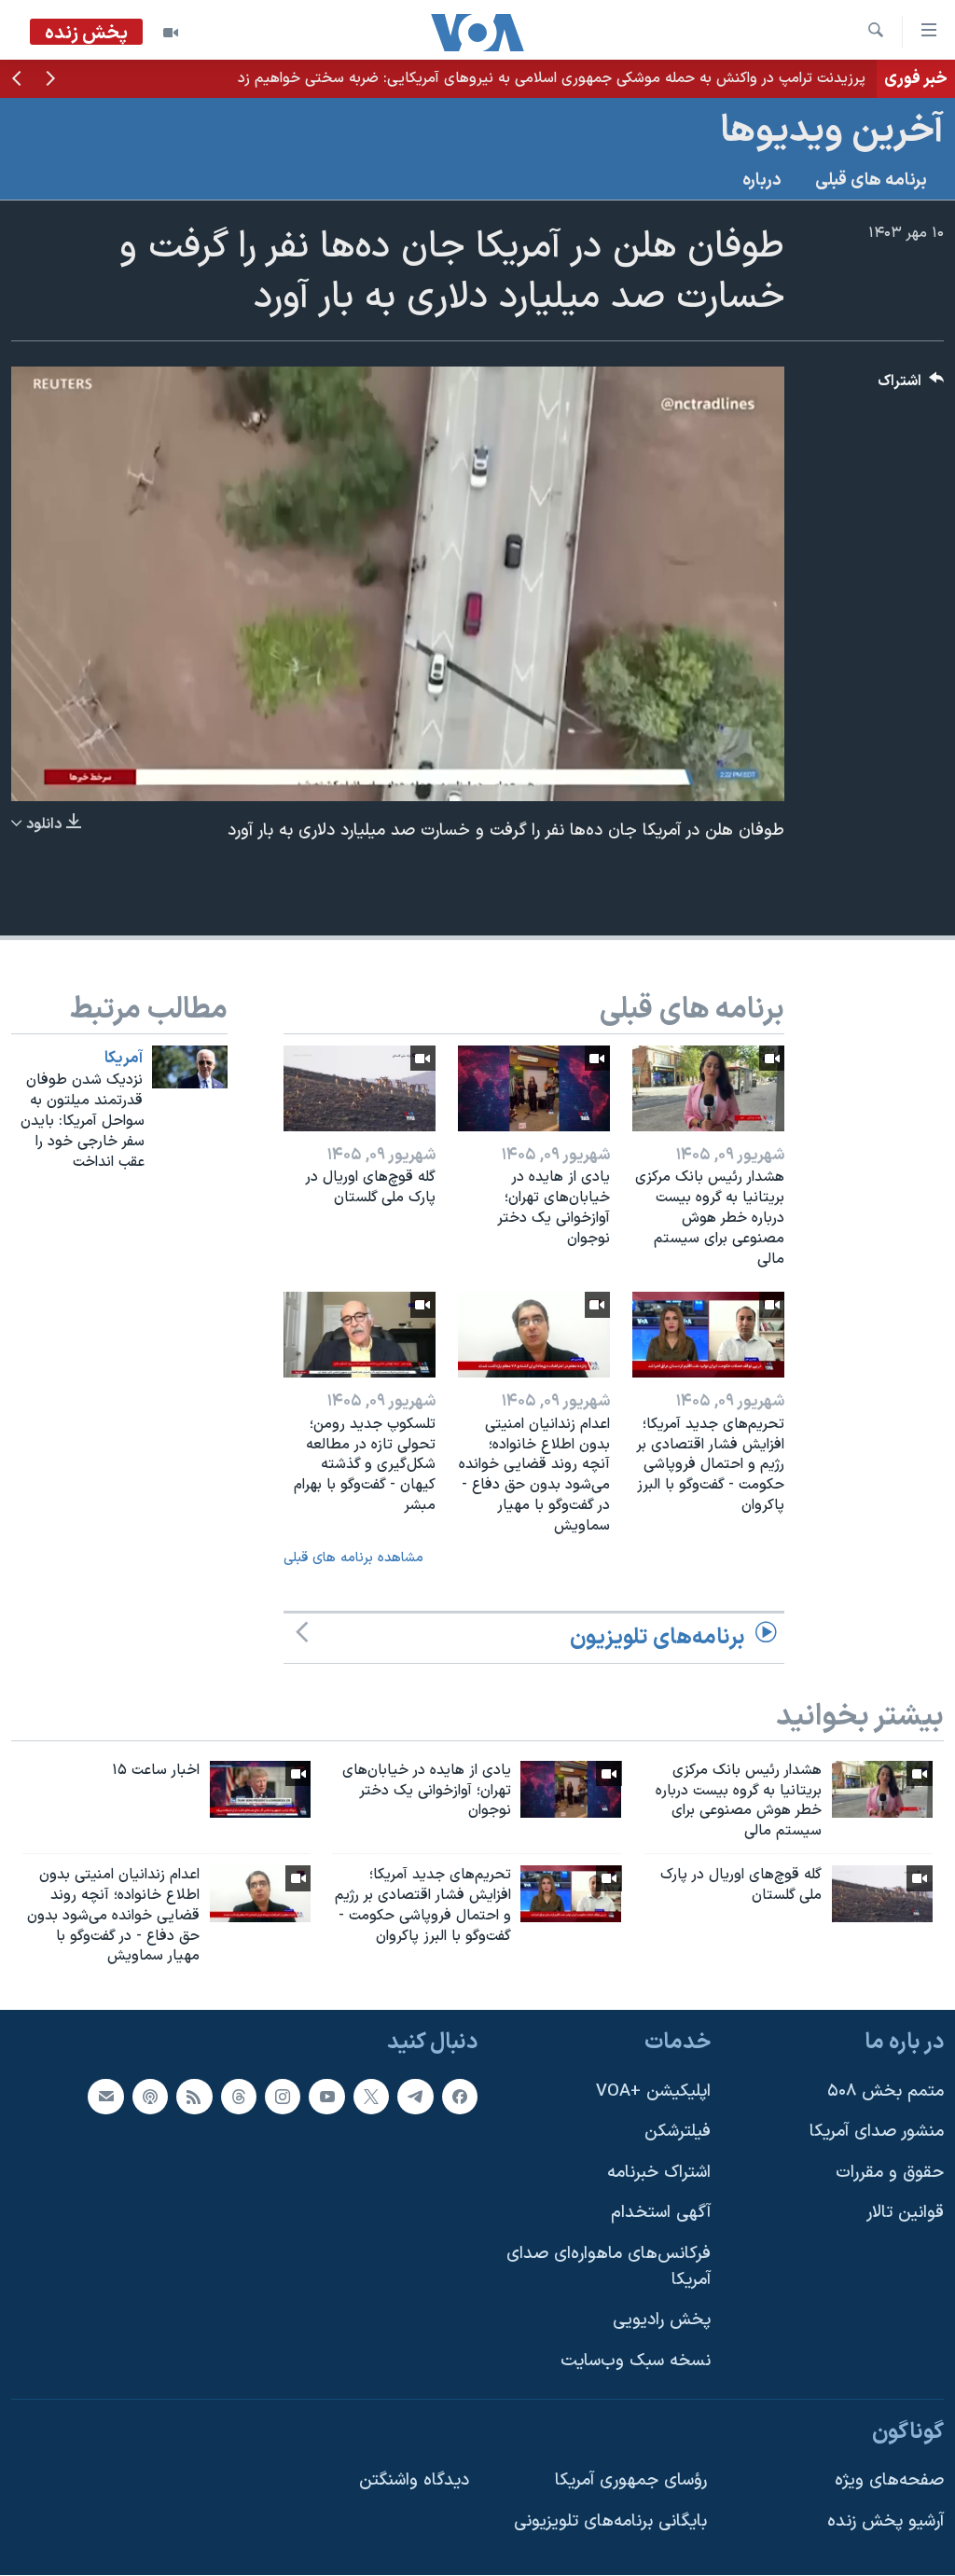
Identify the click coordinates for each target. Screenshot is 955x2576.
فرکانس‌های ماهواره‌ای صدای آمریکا (609, 2267)
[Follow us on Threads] (239, 2097)
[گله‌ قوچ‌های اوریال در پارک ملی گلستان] (360, 1088)
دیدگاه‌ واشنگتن (414, 2480)
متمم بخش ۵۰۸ (886, 2091)
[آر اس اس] (194, 2097)
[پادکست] (150, 2097)
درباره (762, 180)
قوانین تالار (905, 2214)
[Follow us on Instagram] (283, 2097)
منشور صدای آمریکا (877, 2132)
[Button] (911, 386)
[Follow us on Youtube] (326, 2097)
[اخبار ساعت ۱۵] (260, 1789)
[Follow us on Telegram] (415, 2097)
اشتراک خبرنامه (659, 2173)
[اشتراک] (105, 2097)
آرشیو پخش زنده (886, 2521)
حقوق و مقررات (890, 2173)
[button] (50, 80)
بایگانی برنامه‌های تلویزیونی (610, 2521)
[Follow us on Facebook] (460, 2097)
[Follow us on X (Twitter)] (371, 2097)
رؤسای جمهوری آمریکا (631, 2480)
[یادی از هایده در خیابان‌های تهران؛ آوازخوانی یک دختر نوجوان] (534, 1088)
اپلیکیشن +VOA (653, 2091)
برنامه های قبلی (871, 180)
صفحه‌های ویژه (889, 2480)
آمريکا (124, 1059)
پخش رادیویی (662, 2321)
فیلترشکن (678, 2132)
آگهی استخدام (661, 2214)
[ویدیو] (171, 33)
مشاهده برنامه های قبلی (353, 1558)
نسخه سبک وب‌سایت (636, 2361)
